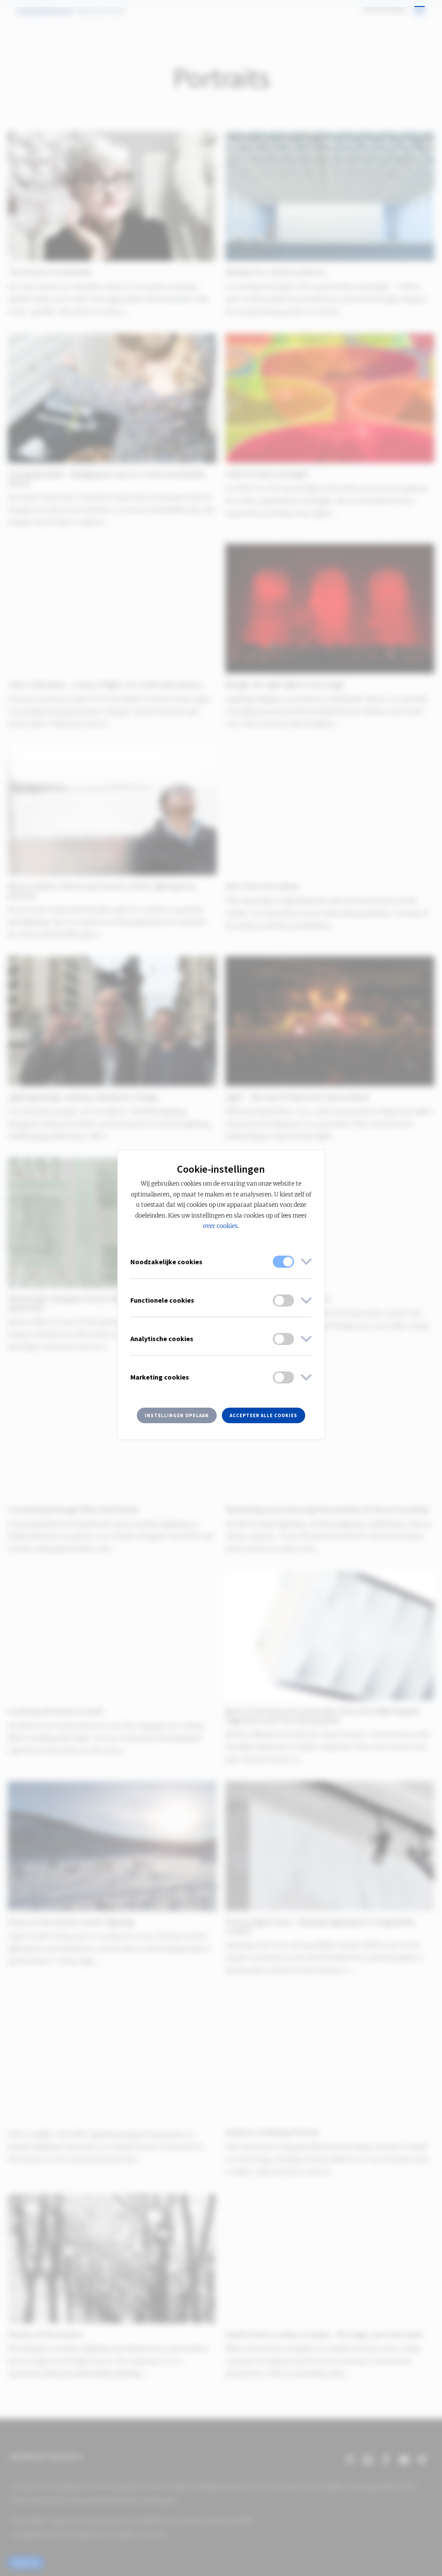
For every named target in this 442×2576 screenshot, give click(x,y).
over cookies (220, 1226)
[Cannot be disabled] (283, 1262)
